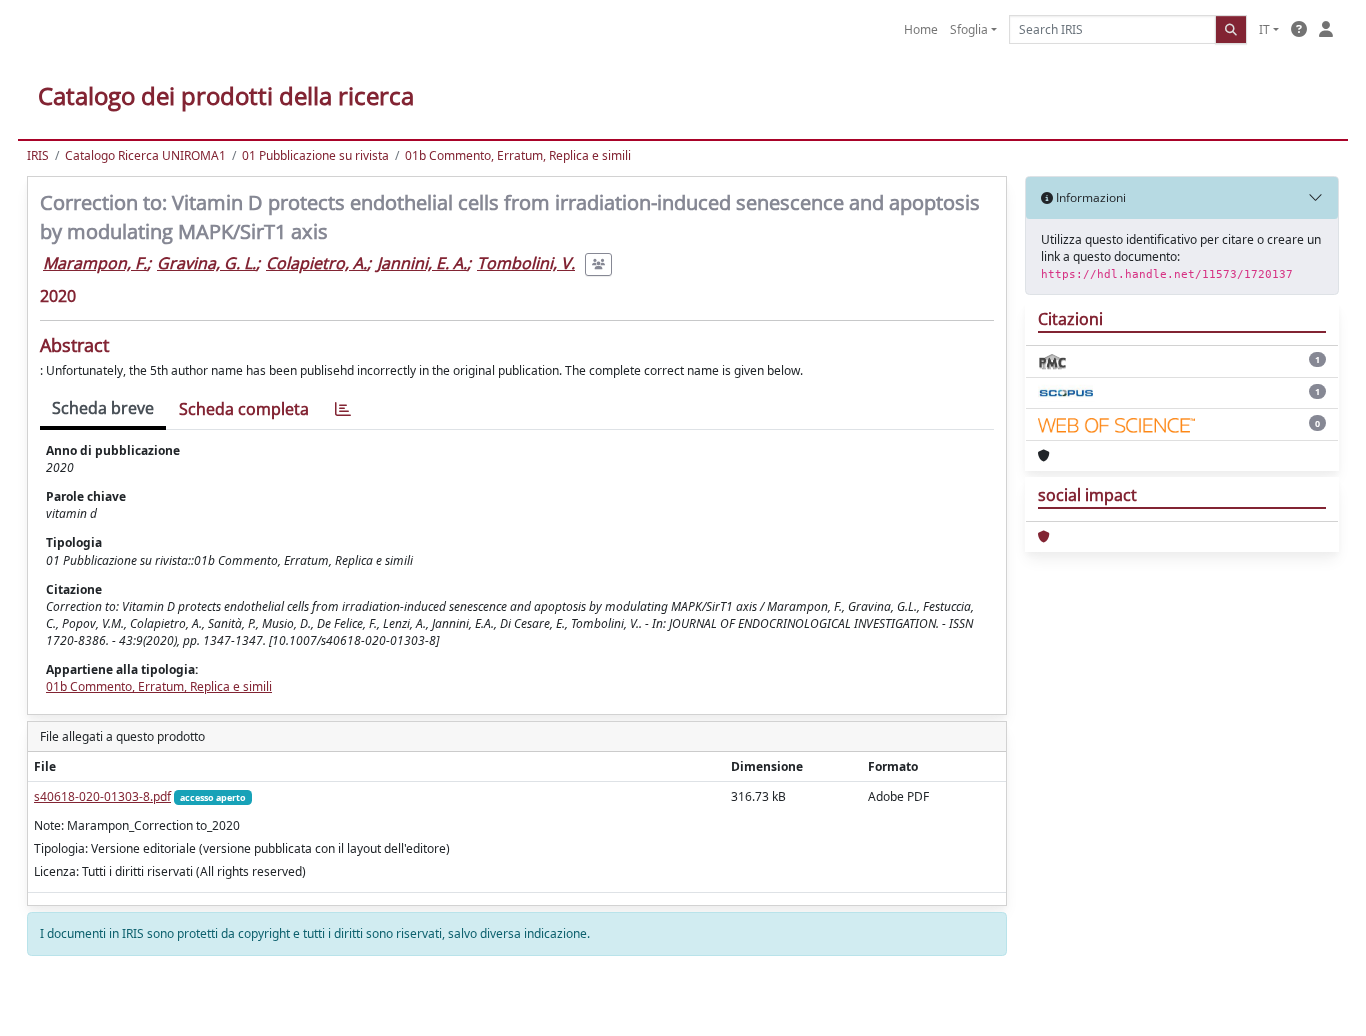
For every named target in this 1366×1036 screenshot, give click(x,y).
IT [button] (1264, 29)
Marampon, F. (95, 263)
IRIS (38, 155)
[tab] (343, 409)
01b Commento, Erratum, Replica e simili (518, 155)
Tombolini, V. (526, 263)
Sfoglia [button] (969, 29)
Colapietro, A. (316, 263)
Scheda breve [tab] (103, 408)
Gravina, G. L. (206, 263)
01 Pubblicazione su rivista (315, 155)
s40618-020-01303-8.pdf (102, 796)
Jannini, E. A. (422, 263)
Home (921, 29)
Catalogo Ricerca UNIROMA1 (145, 155)
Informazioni (1089, 197)
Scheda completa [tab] (244, 409)
